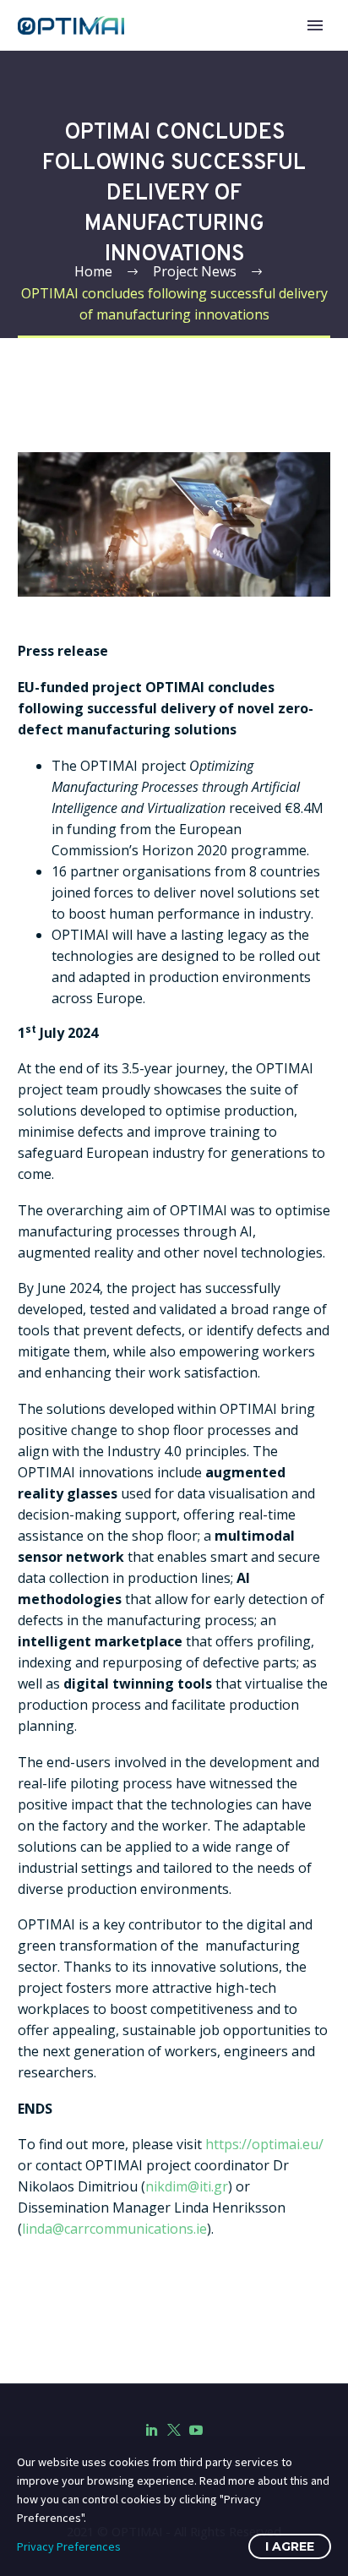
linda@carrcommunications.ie (114, 2229)
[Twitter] (174, 2430)
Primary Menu (315, 25)
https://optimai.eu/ (264, 2144)
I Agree (290, 2546)
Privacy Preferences (69, 2546)
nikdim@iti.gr (187, 2186)
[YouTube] (196, 2430)
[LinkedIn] (152, 2430)
